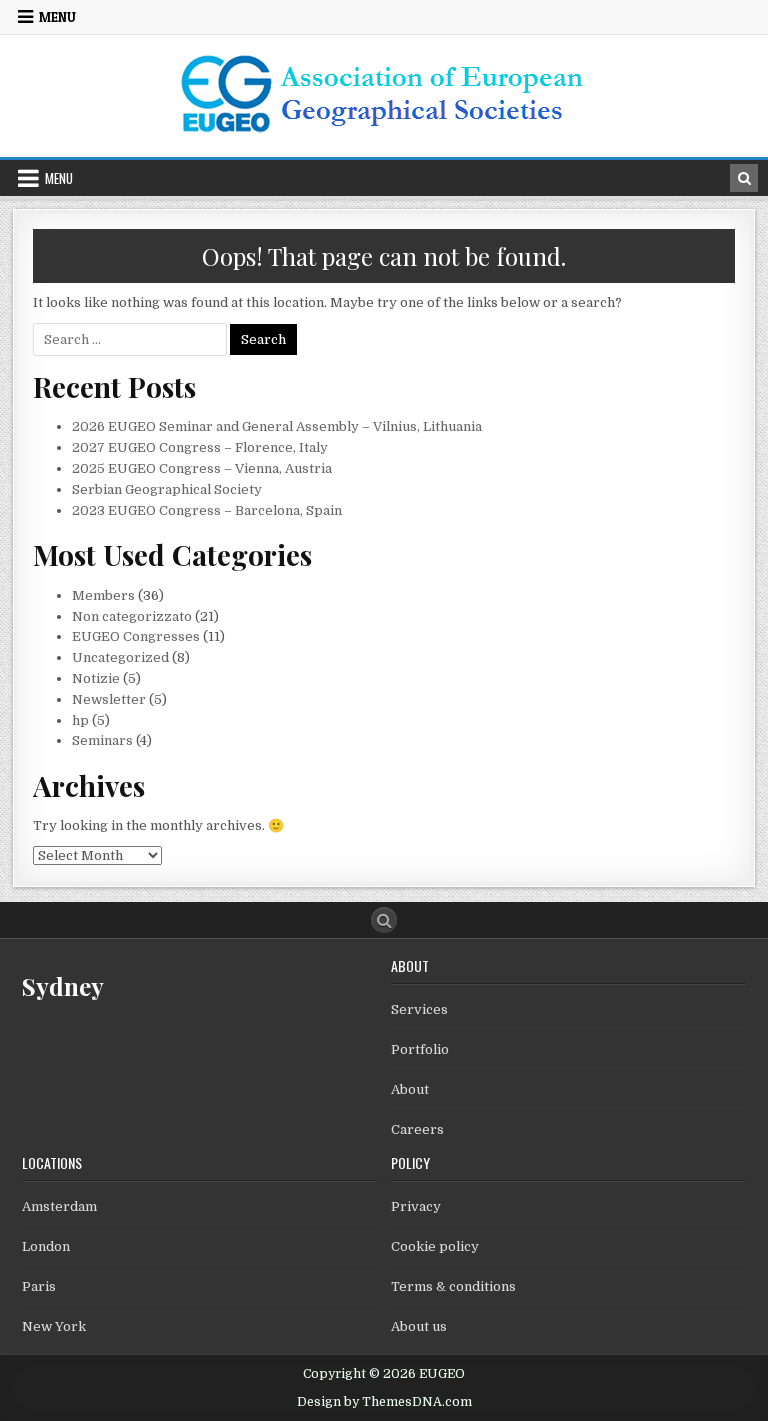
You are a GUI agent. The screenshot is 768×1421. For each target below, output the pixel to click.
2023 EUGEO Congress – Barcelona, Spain (207, 510)
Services (419, 1009)
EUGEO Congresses (136, 636)
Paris (39, 1286)
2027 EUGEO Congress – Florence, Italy (200, 447)
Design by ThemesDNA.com (384, 1402)
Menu (57, 17)
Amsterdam (59, 1206)
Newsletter (109, 699)
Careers (417, 1129)
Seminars (102, 740)
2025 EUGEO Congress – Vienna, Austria (202, 468)
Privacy (416, 1206)
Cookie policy (435, 1246)
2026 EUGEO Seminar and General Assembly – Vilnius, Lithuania (277, 426)
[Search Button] (384, 920)
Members (103, 595)
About (410, 1089)
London (46, 1246)
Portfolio (420, 1049)
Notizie (96, 678)
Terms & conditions (453, 1286)
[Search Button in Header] (744, 178)
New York (54, 1326)
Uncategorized (120, 657)
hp (80, 720)
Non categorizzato (132, 616)
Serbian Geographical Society (167, 489)
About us (419, 1326)
